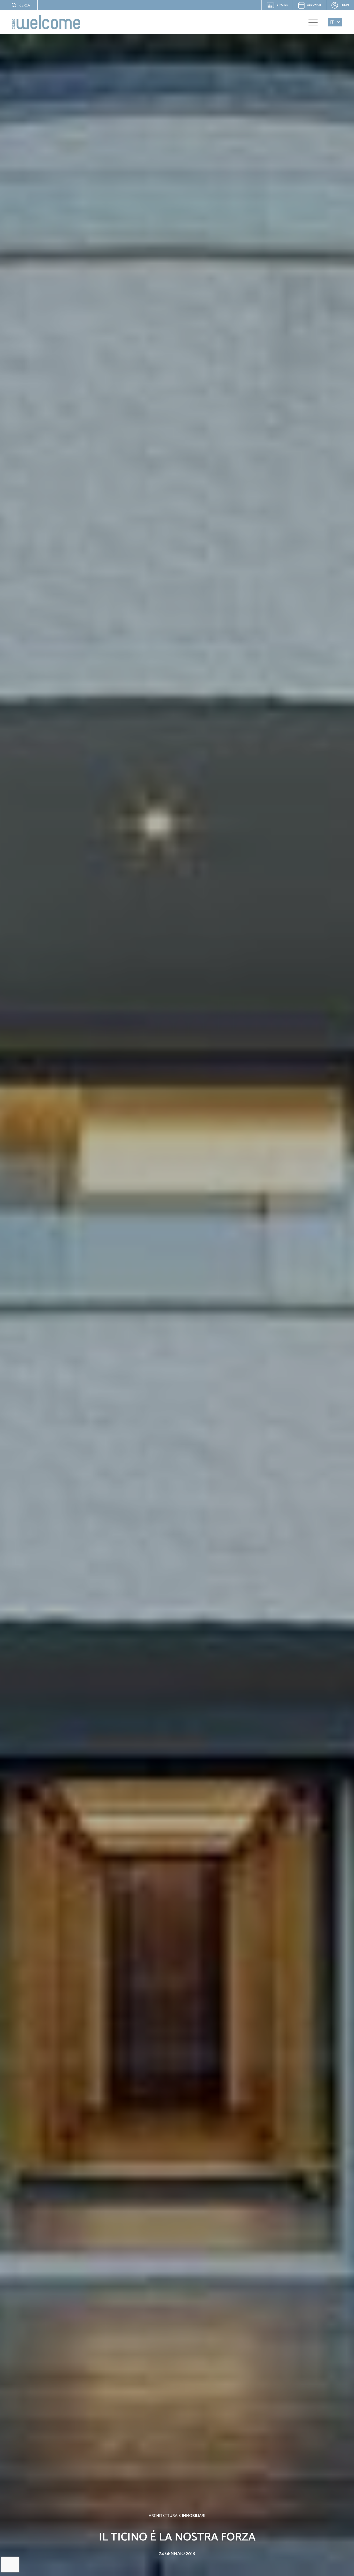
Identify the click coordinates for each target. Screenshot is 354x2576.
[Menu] (313, 22)
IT (332, 22)
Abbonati (314, 5)
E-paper (279, 6)
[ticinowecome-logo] (46, 22)
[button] (17, 5)
